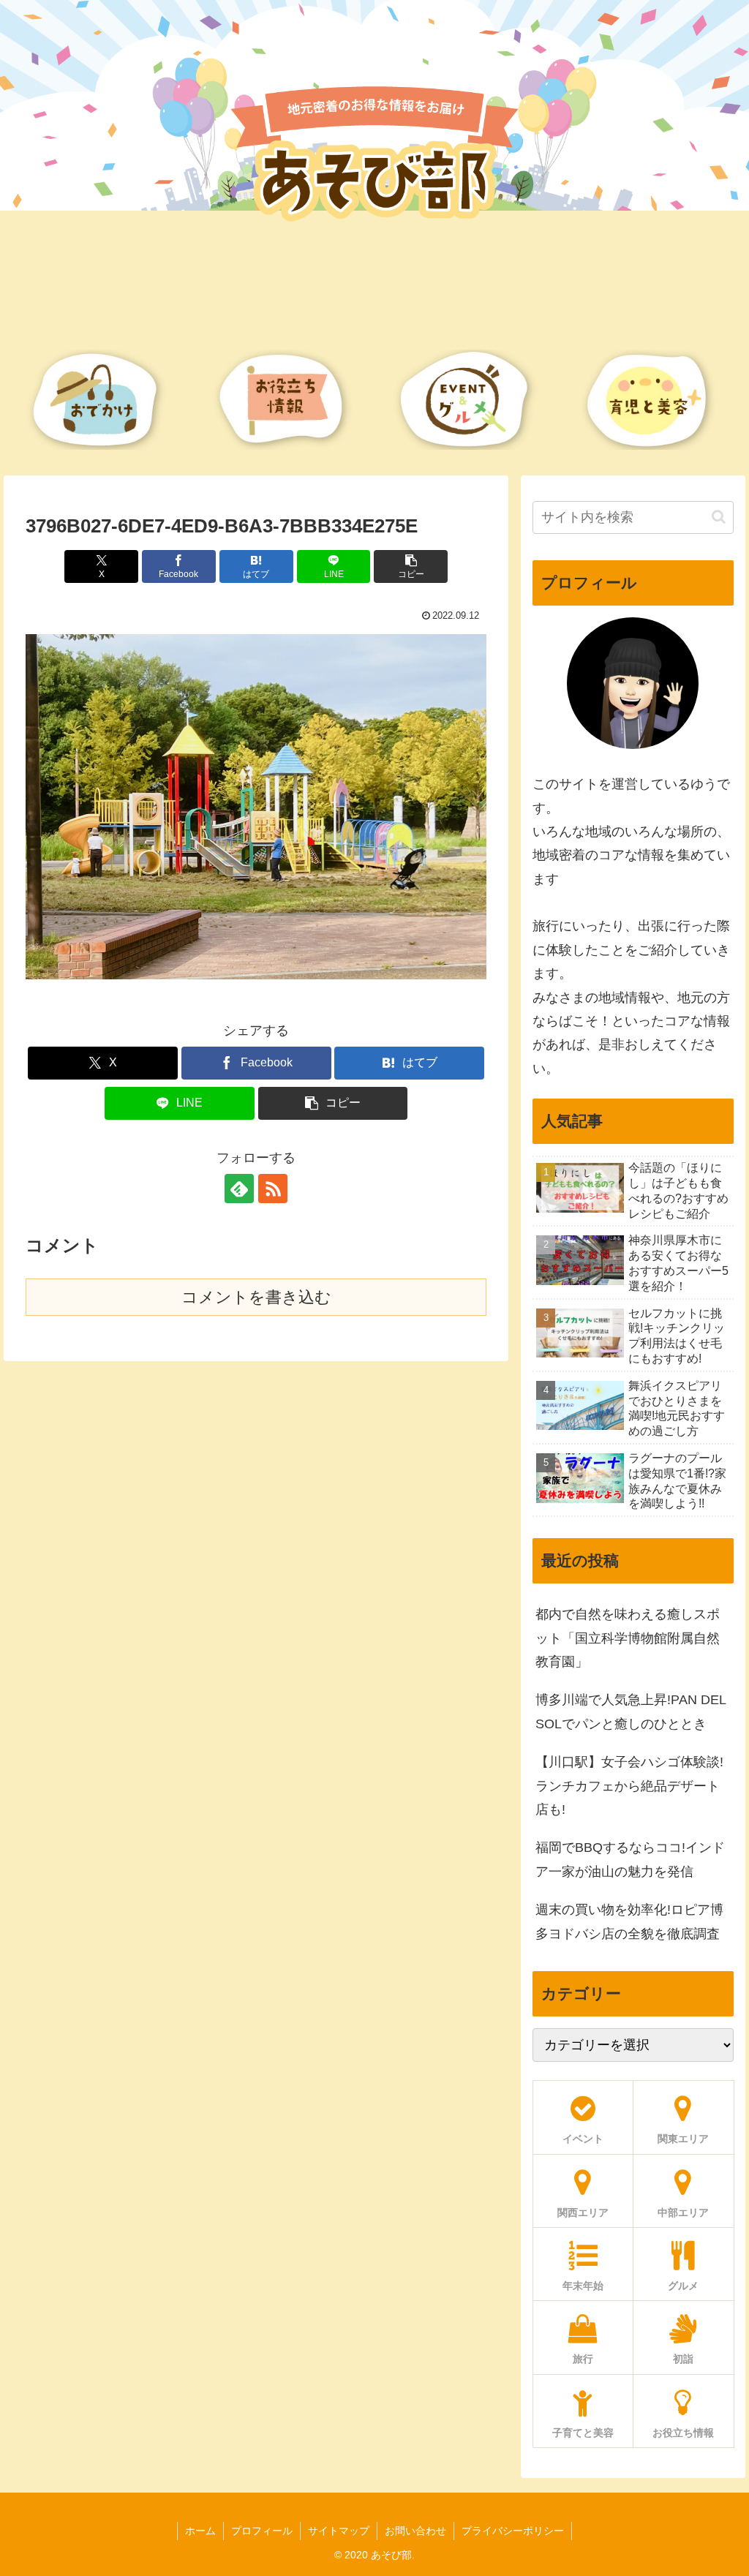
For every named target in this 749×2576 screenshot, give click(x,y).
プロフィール (262, 2531)
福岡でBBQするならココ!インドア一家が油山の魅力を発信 (630, 1859)
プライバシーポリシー (513, 2531)
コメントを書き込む (256, 1297)
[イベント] (467, 400)
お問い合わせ (415, 2531)
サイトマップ (339, 2531)
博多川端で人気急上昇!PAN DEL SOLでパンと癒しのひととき (631, 1711)
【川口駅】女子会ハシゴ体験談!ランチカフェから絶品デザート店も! (629, 1786)
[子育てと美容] (653, 400)
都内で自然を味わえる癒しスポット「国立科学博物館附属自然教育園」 (628, 1638)
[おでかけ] (96, 400)
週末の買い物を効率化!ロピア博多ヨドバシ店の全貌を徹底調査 (629, 1921)
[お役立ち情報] (282, 400)
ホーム (200, 2531)
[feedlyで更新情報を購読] (239, 1189)
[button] (411, 566)
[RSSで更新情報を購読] (273, 1189)
